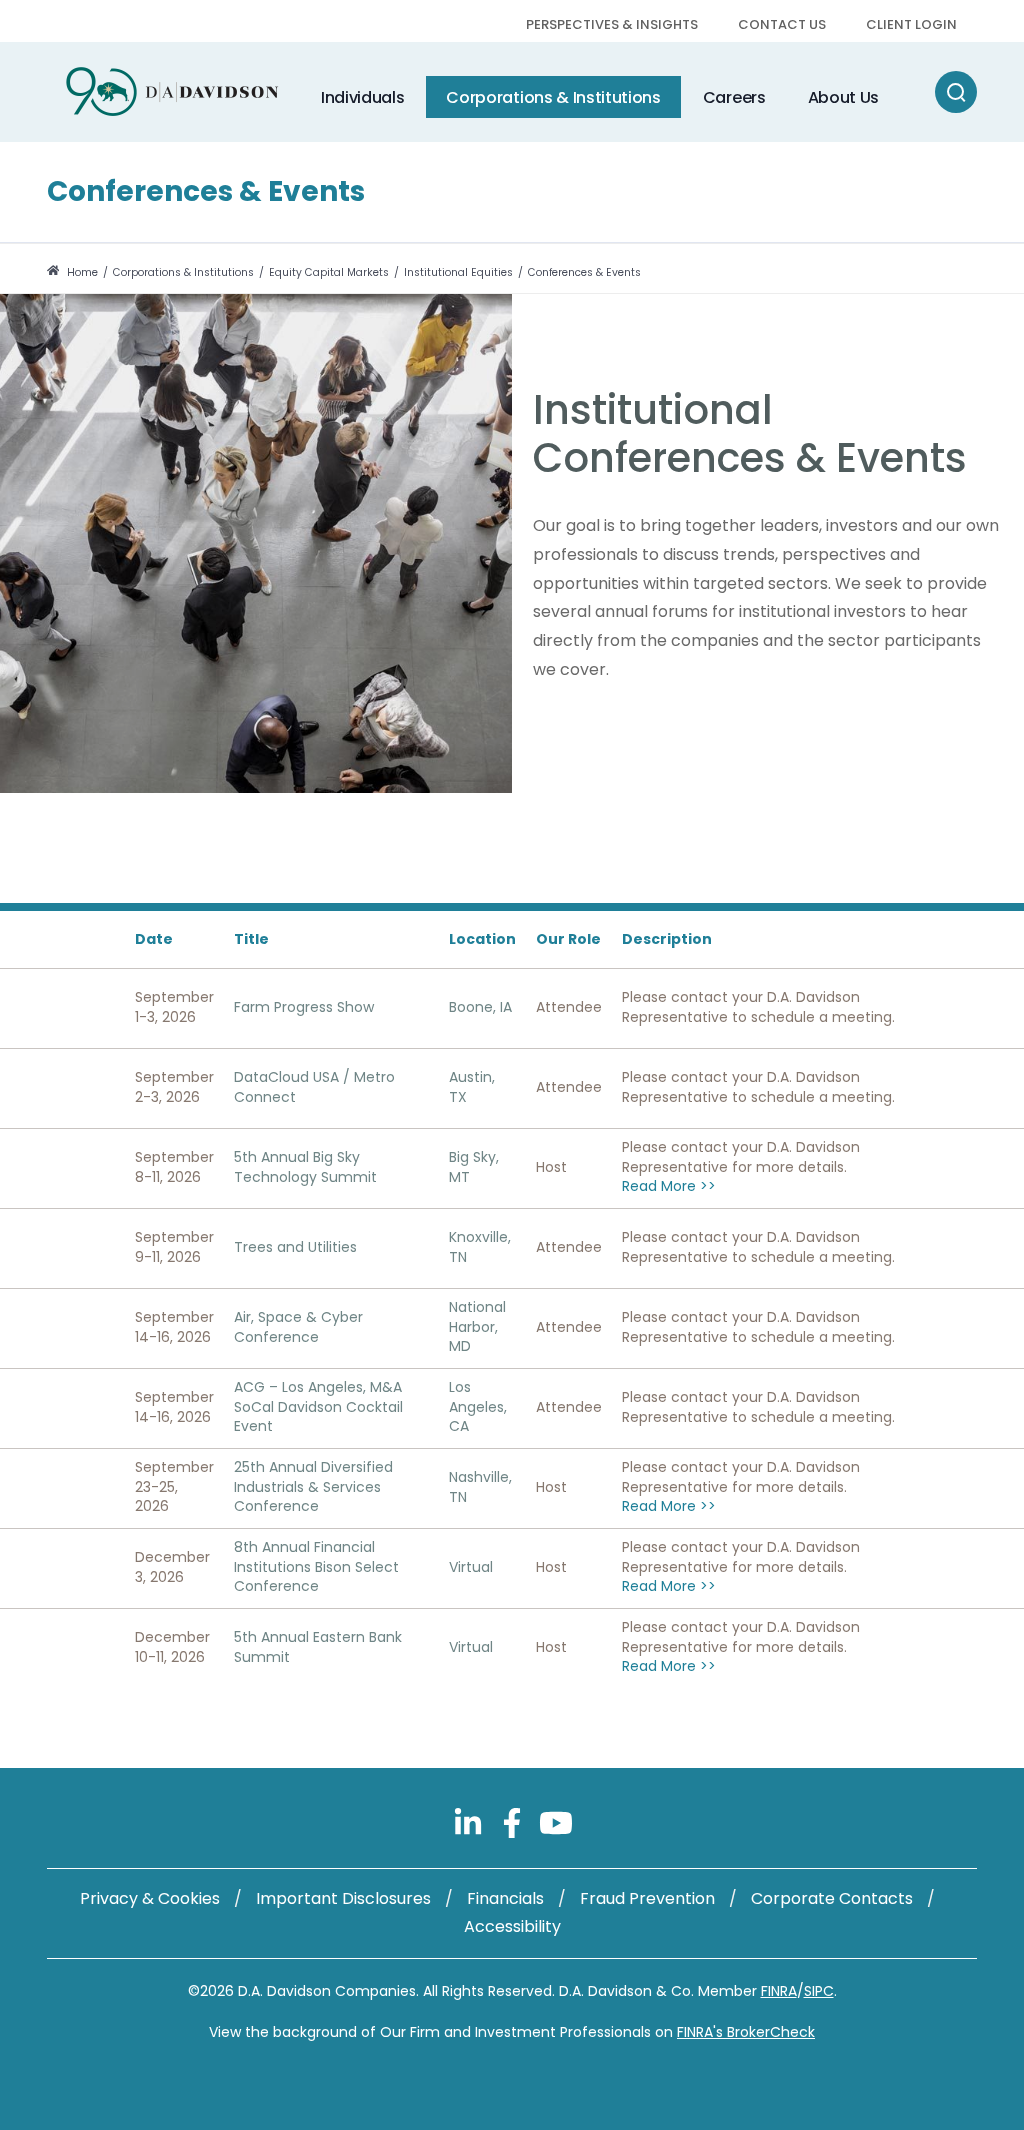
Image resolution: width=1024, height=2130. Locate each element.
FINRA (779, 1991)
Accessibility (512, 1926)
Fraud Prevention (647, 1898)
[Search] (956, 92)
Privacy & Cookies (150, 1898)
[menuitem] (612, 26)
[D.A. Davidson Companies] (172, 92)
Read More (669, 1186)
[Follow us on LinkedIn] (470, 1821)
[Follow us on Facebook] (514, 1821)
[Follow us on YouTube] (556, 1821)
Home (81, 272)
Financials (505, 1898)
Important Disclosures (343, 1898)
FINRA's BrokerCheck (746, 2032)
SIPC (819, 1991)
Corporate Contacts (832, 1898)
